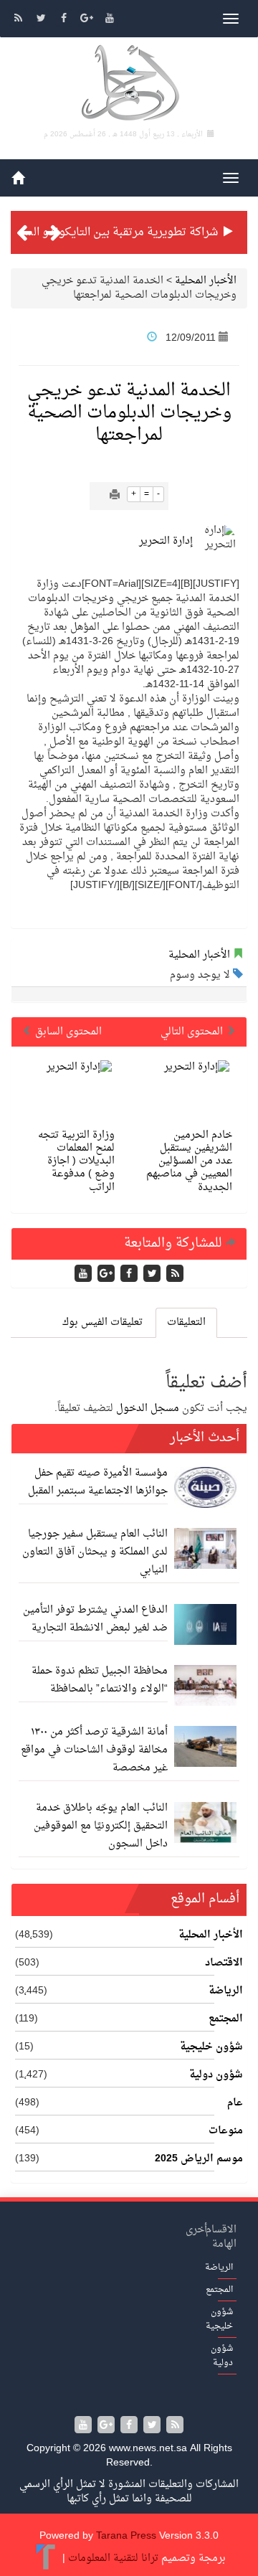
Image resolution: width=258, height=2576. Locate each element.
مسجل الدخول (148, 1409)
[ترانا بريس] (46, 2558)
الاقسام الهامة (221, 2237)
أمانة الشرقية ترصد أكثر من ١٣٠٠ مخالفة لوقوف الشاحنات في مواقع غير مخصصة (94, 1750)
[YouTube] (110, 20)
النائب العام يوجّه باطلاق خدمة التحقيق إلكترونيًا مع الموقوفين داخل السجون (101, 1826)
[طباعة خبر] (115, 496)
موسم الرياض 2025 (199, 2159)
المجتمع (226, 2019)
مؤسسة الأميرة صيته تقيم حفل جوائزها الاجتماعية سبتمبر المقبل (98, 1482)
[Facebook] (65, 20)
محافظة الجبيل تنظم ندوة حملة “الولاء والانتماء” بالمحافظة (100, 1680)
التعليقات (186, 1322)
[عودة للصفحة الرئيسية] (129, 85)
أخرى (196, 2230)
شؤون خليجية (211, 2047)
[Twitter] (42, 20)
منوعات (226, 2131)
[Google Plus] (88, 20)
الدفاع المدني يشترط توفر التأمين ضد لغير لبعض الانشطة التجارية (95, 1619)
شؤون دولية (216, 2075)
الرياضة (226, 1991)
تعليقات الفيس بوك (102, 1322)
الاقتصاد (224, 1963)
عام (235, 2103)
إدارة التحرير (166, 541)
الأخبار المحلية (206, 281)
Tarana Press (126, 2536)
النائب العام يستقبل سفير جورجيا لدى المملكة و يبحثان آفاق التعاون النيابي (95, 1552)
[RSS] (19, 20)
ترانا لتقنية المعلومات (113, 2558)
